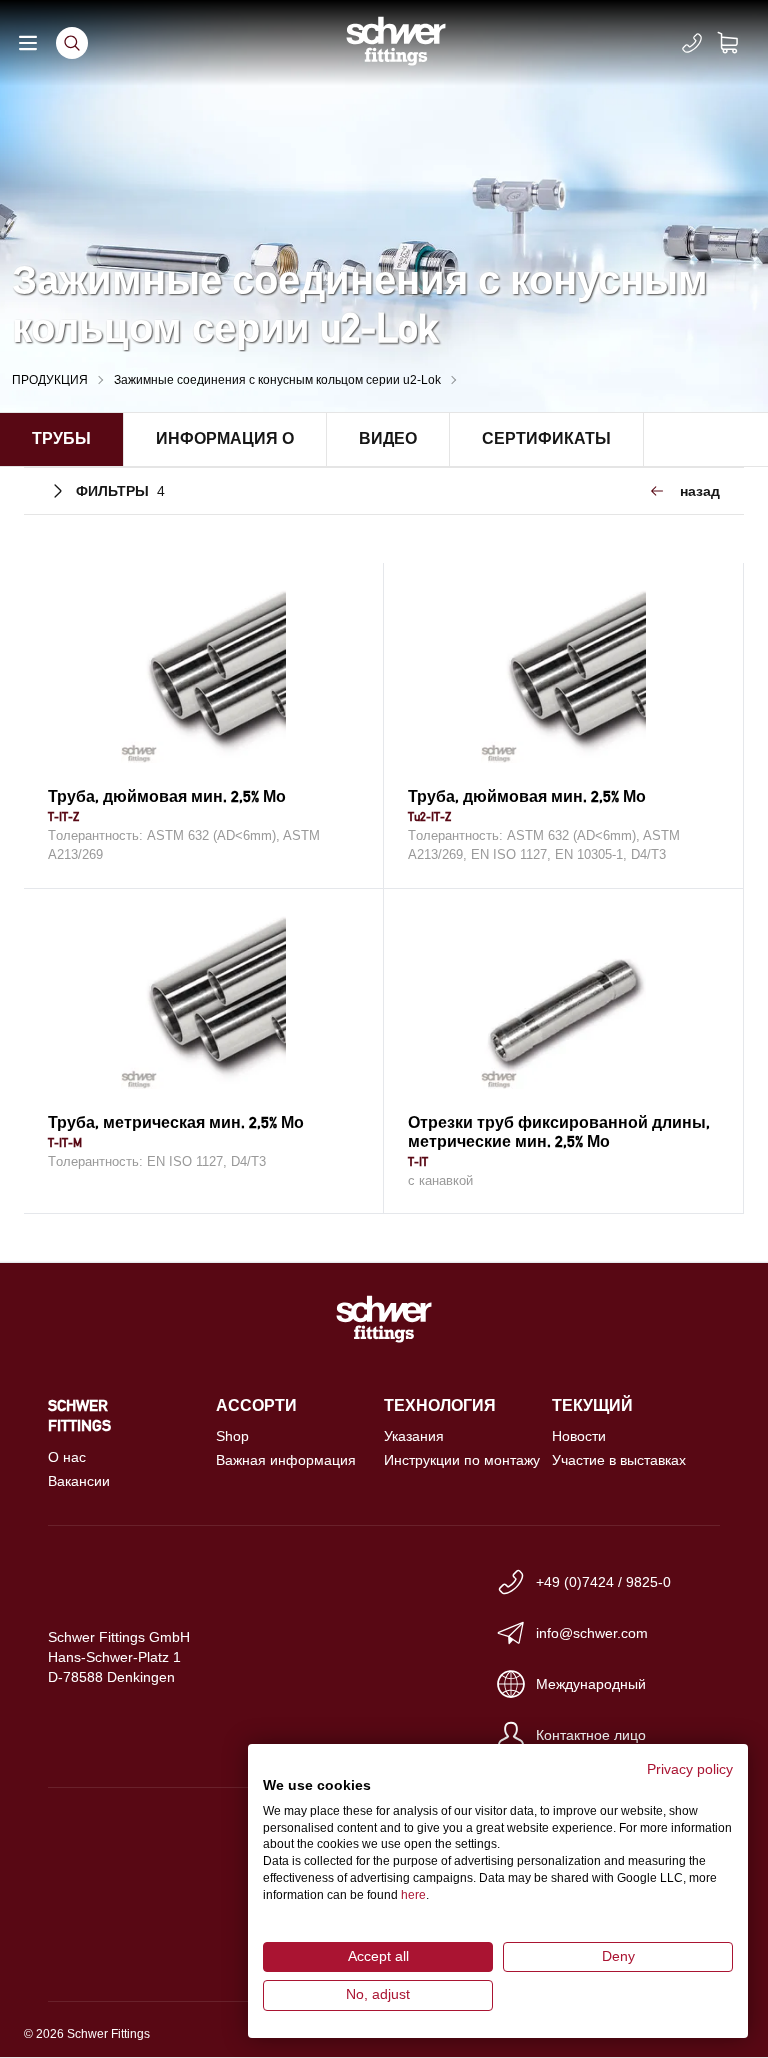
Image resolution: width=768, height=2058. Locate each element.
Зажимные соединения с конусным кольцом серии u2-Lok (277, 380)
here (413, 1895)
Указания (414, 1436)
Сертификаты (546, 438)
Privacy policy (690, 1769)
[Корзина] (740, 43)
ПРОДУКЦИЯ (50, 380)
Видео (388, 438)
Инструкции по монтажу (462, 1460)
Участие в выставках (619, 1460)
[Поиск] (72, 43)
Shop (232, 1436)
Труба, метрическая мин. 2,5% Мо (176, 1122)
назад (700, 491)
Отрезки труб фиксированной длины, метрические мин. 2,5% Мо (559, 1132)
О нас (67, 1457)
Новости (579, 1436)
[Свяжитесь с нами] (692, 43)
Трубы (61, 438)
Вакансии (79, 1481)
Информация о (225, 438)
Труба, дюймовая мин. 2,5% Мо (167, 796)
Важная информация (286, 1460)
